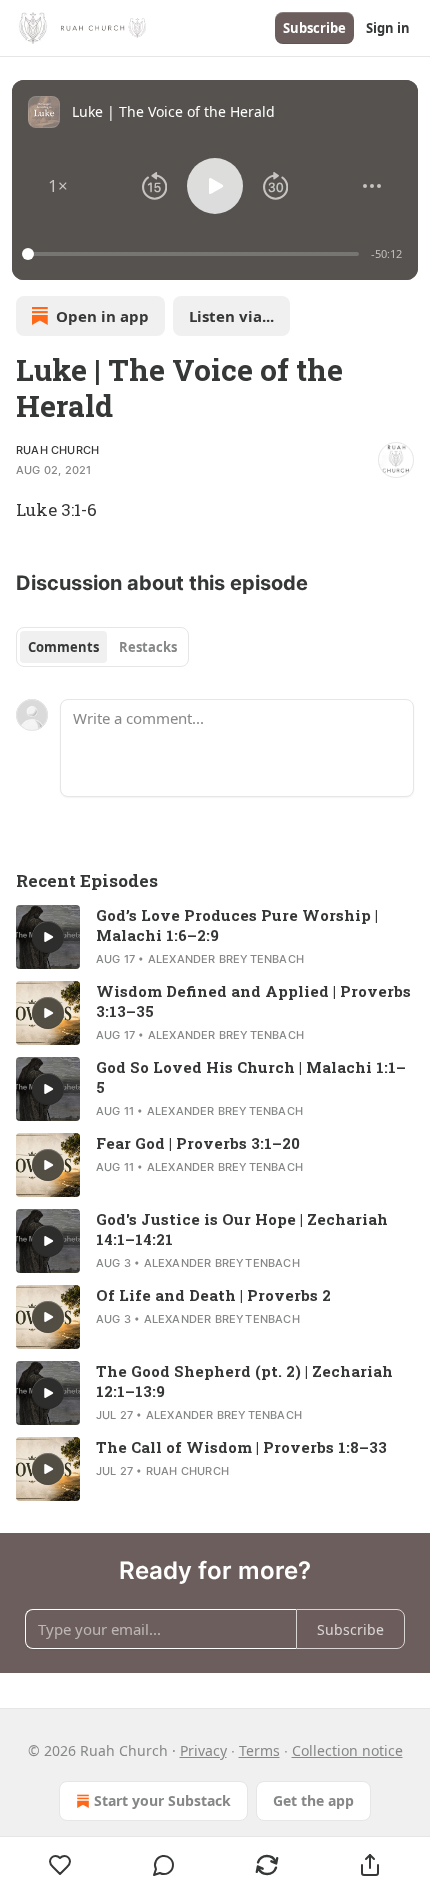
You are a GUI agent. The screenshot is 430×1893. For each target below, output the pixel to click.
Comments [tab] (63, 647)
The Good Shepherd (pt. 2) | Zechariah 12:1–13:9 (244, 1381)
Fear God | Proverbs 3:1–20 (198, 1143)
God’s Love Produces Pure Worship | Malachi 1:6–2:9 (237, 925)
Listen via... (231, 316)
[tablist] (102, 647)
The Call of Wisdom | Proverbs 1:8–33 (241, 1447)
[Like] (60, 1865)
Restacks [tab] (148, 647)
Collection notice (347, 1750)
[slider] (193, 254)
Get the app (313, 1800)
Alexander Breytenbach (226, 959)
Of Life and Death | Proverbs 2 (213, 1295)
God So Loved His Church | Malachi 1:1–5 (251, 1077)
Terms (259, 1750)
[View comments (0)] (163, 1865)
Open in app (102, 316)
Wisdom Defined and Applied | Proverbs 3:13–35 (253, 1001)
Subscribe (314, 28)
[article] (215, 937)
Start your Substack (162, 1800)
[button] (58, 186)
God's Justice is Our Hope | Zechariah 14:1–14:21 (242, 1229)
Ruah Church (57, 450)
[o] (48, 937)
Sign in (388, 28)
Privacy (203, 1750)
